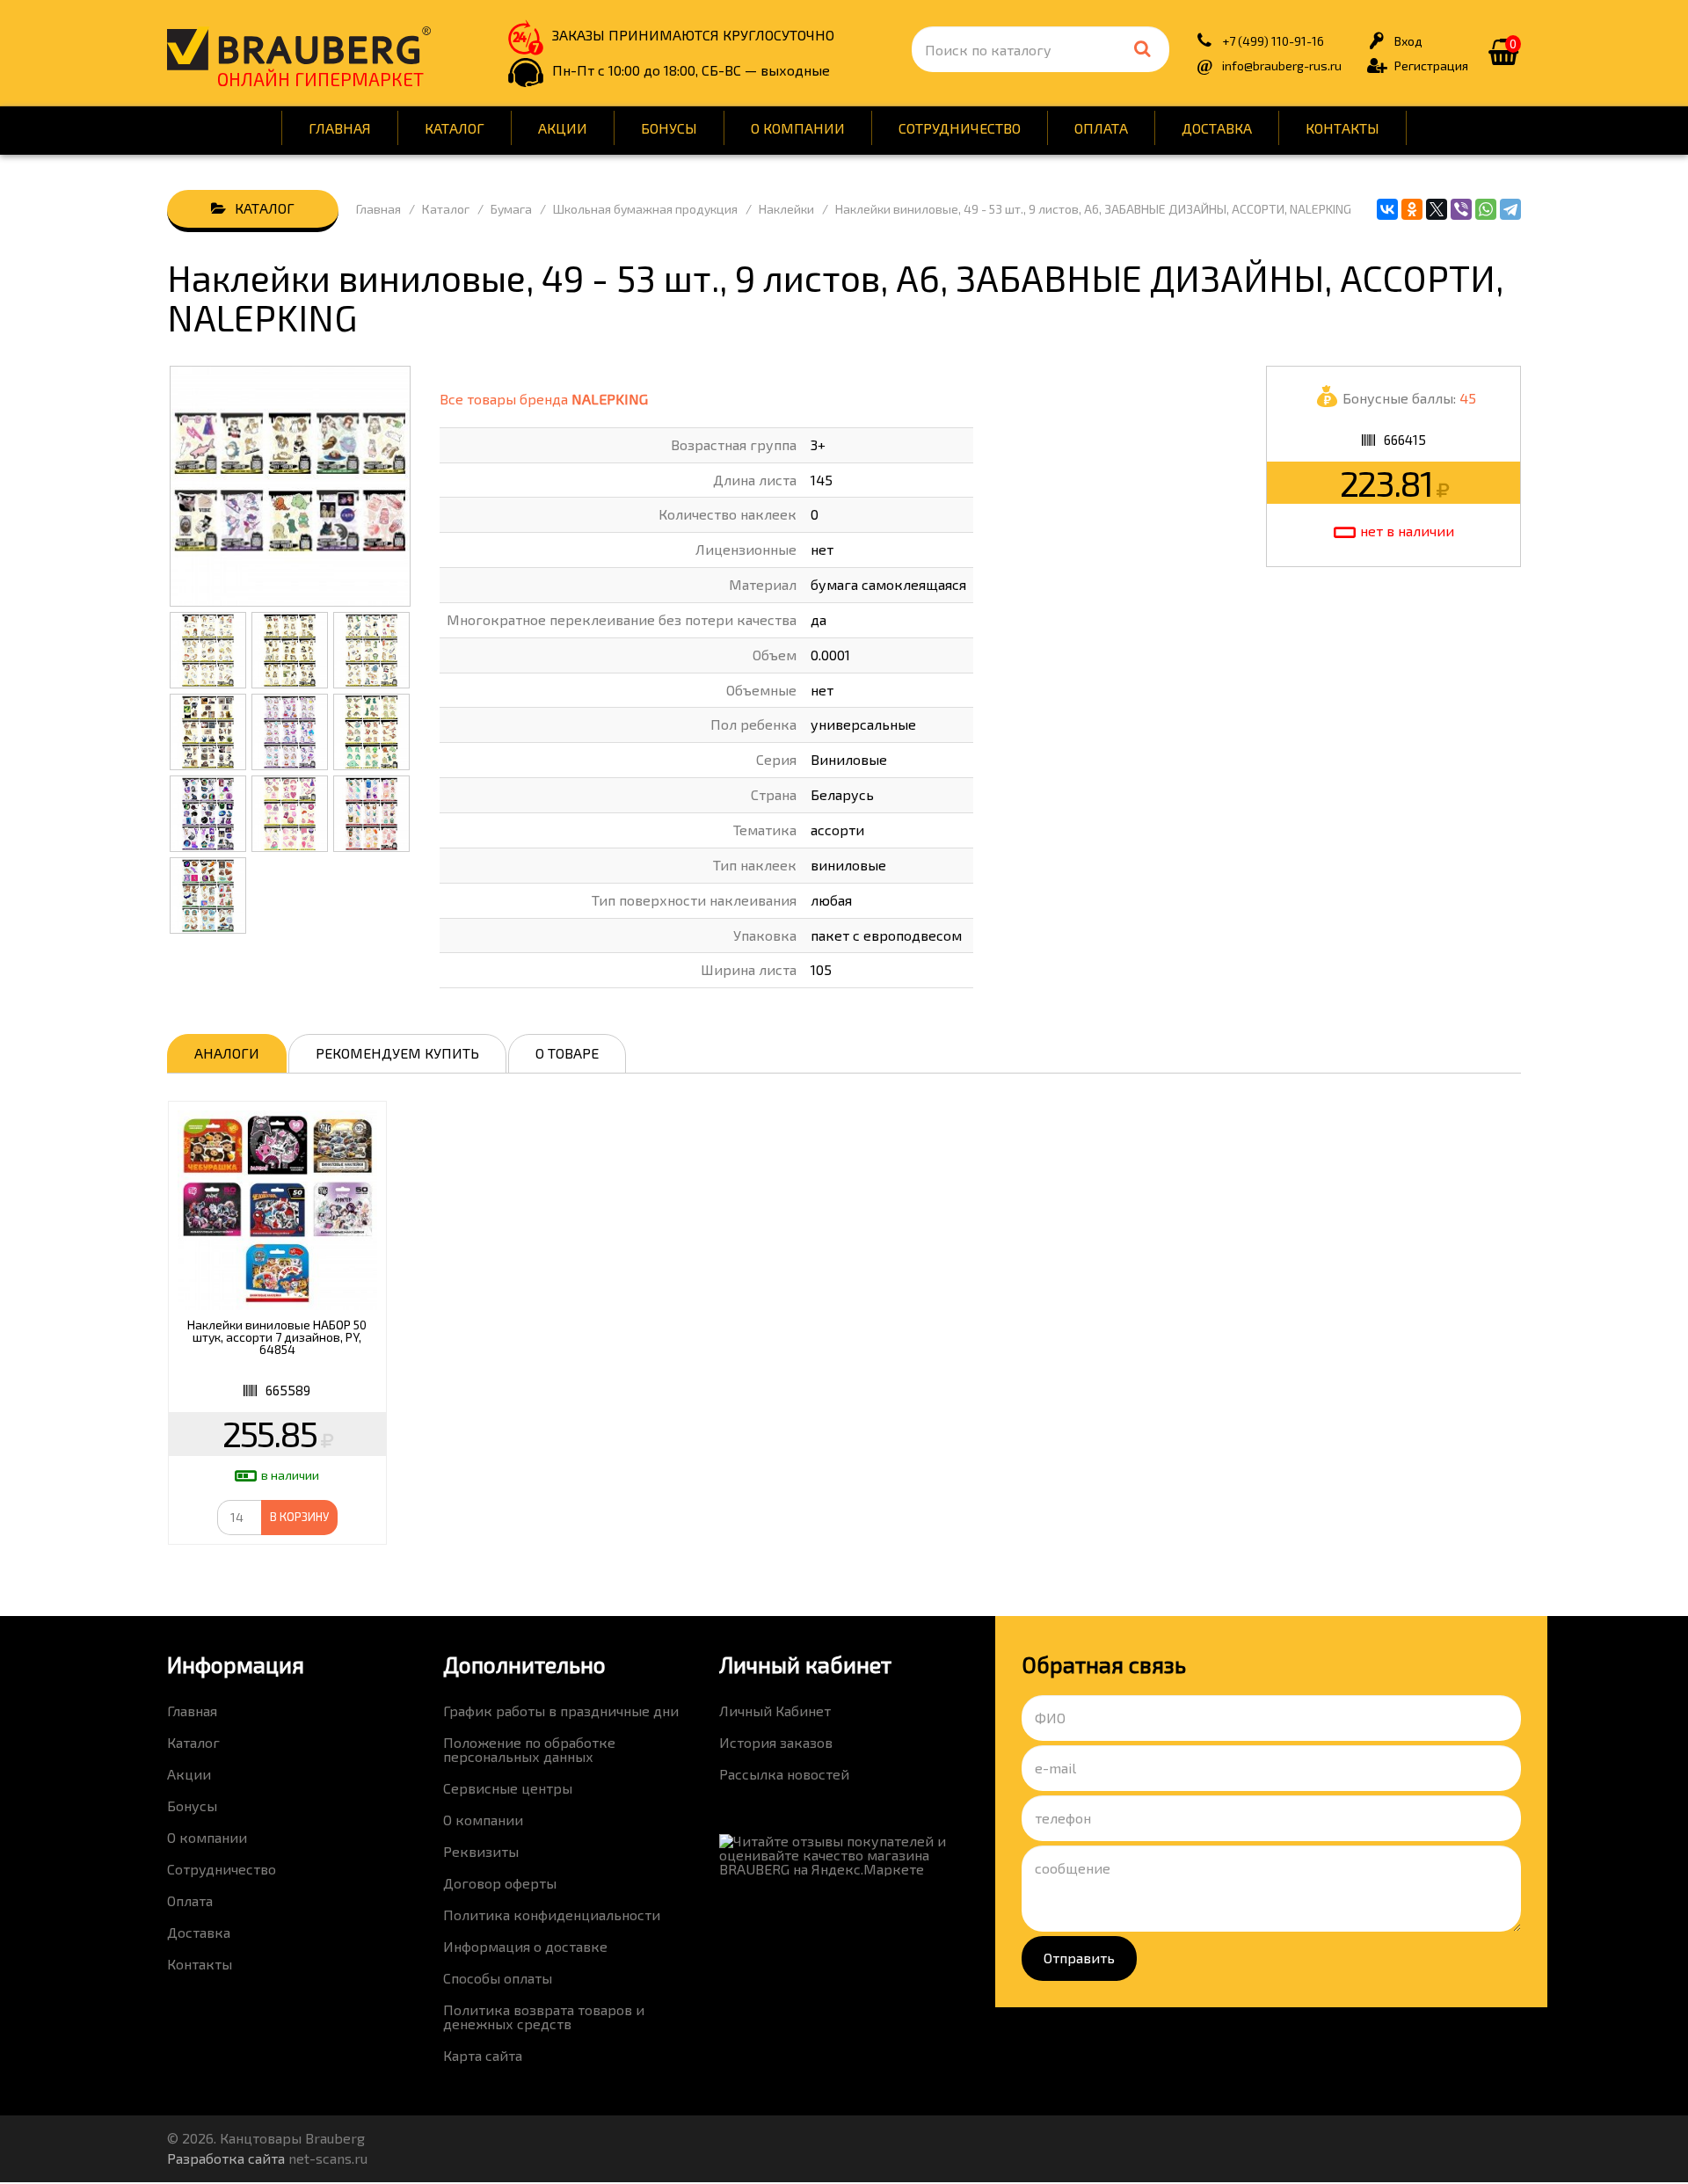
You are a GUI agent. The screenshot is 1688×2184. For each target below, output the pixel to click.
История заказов (776, 1742)
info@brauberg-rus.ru (1282, 66)
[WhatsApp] (1486, 209)
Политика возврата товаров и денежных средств (544, 2017)
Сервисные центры (508, 1788)
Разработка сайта (226, 2158)
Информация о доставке (525, 1946)
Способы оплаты (498, 1978)
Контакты (1342, 128)
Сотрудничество (960, 128)
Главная (340, 128)
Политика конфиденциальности (552, 1915)
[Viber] (1461, 209)
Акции (563, 128)
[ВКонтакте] (1387, 209)
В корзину (299, 1517)
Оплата (1101, 128)
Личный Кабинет (775, 1711)
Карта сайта (483, 2055)
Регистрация (1431, 66)
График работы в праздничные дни (561, 1711)
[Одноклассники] (1412, 209)
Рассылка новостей (784, 1774)
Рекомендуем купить (397, 1053)
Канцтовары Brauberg (299, 48)
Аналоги (227, 1053)
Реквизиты (481, 1851)
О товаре (567, 1053)
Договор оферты (500, 1883)
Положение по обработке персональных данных (529, 1749)
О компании (798, 128)
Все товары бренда (544, 399)
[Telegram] (1510, 209)
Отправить (1079, 1958)
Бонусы (669, 128)
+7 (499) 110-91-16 (1273, 41)
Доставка (1217, 128)
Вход (1408, 41)
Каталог (455, 128)
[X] (1437, 209)
